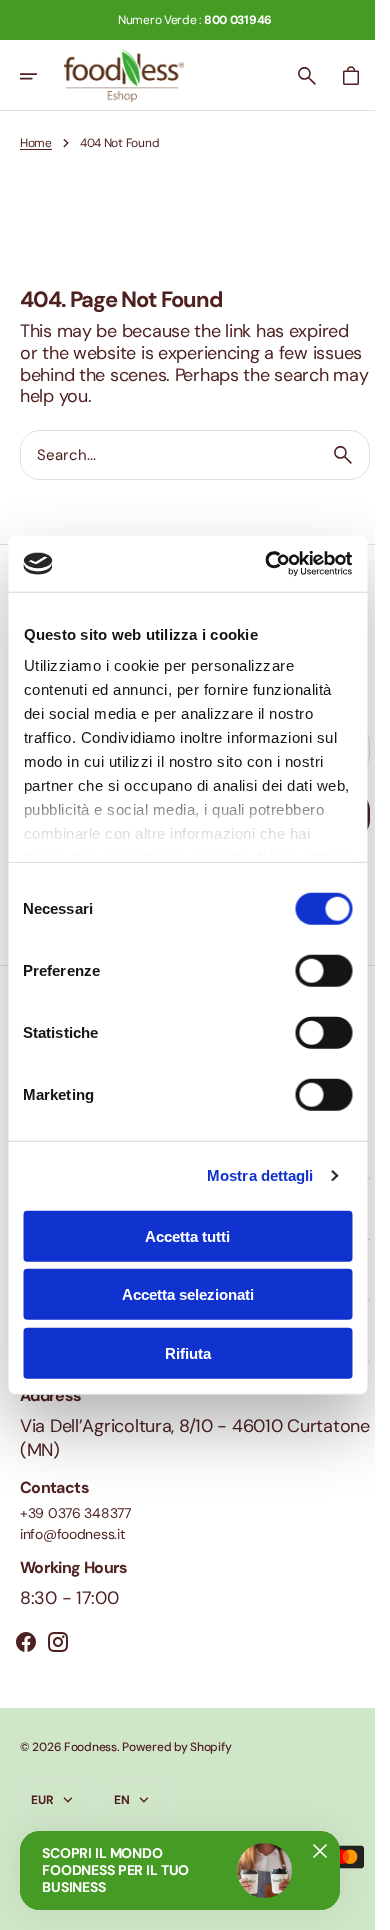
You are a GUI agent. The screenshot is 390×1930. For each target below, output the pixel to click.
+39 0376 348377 (75, 1513)
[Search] (328, 455)
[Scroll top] (351, 1906)
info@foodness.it (72, 1534)
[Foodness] (124, 75)
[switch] (323, 970)
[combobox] (161, 454)
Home (36, 143)
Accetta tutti (187, 1235)
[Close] (320, 1851)
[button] (42, 76)
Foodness (90, 1747)
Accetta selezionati (188, 1294)
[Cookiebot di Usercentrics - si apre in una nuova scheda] (267, 564)
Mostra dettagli (260, 1175)
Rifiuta (188, 1352)
